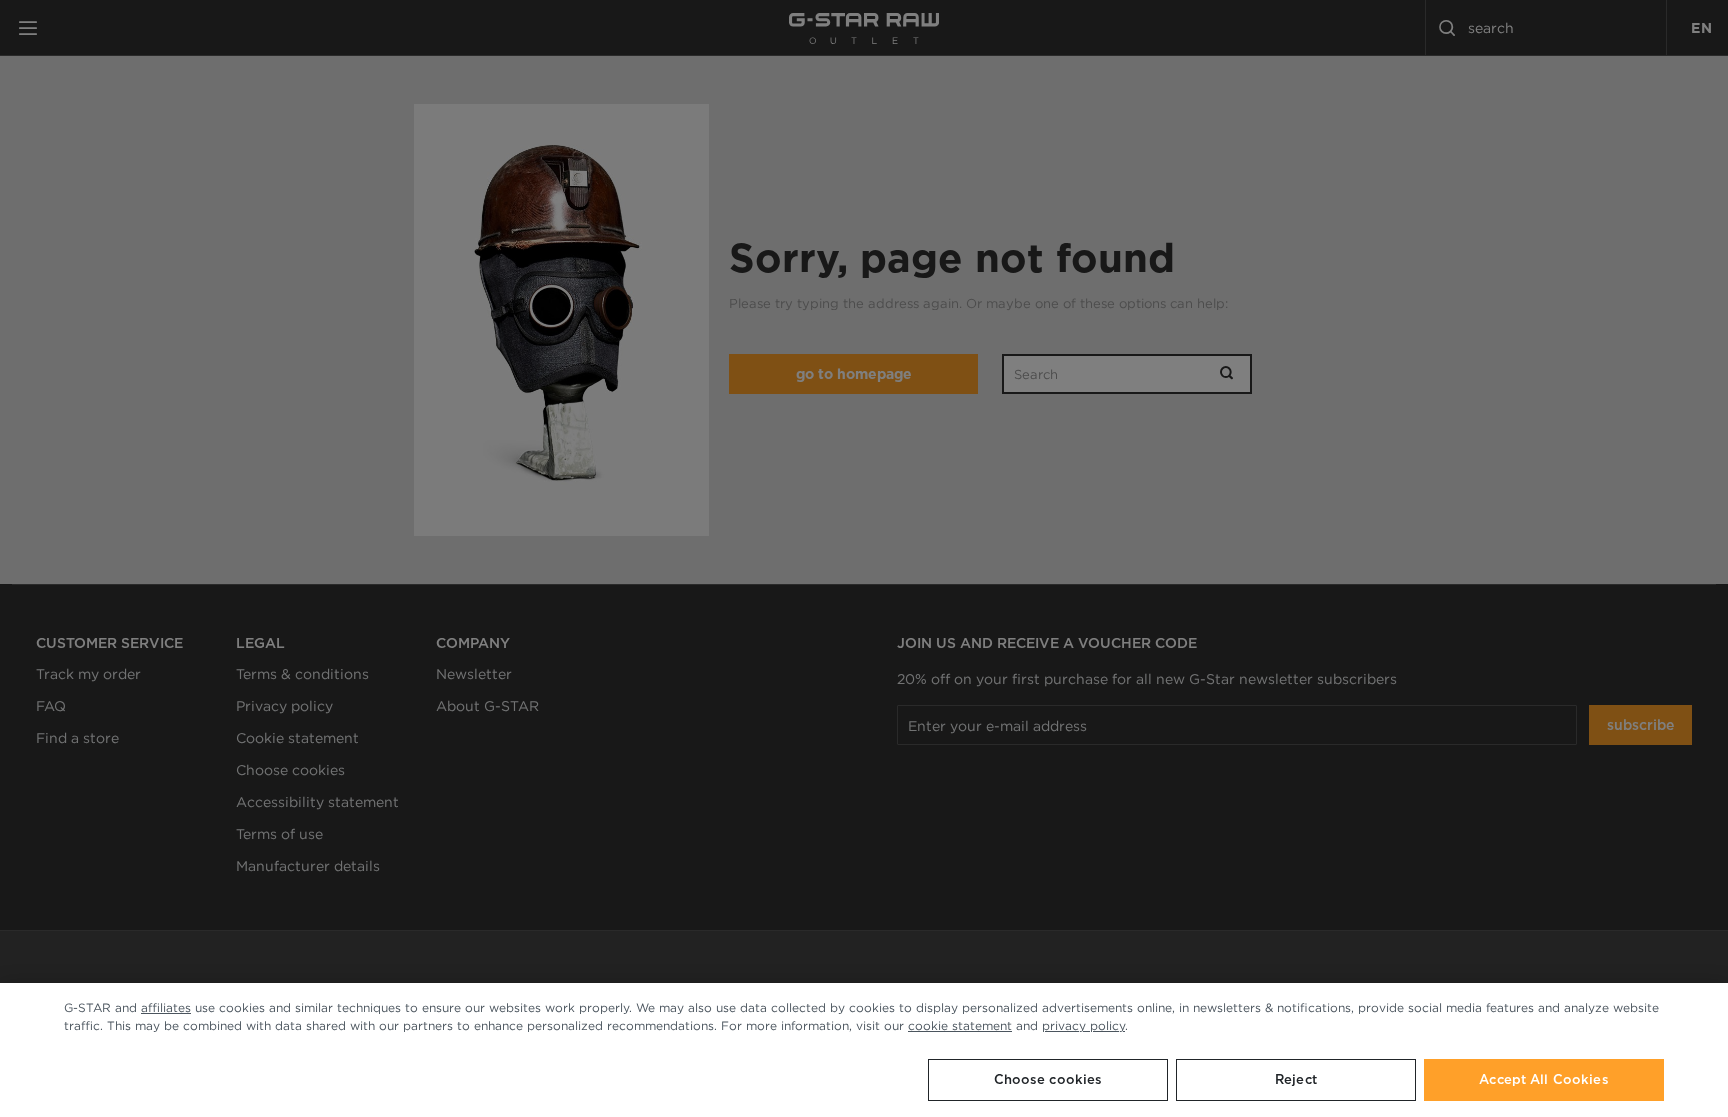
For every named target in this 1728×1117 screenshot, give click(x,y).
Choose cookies (1048, 1079)
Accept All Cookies (1543, 1079)
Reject (1296, 1079)
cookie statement (960, 1025)
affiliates (166, 1007)
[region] (864, 1050)
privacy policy (1083, 1025)
